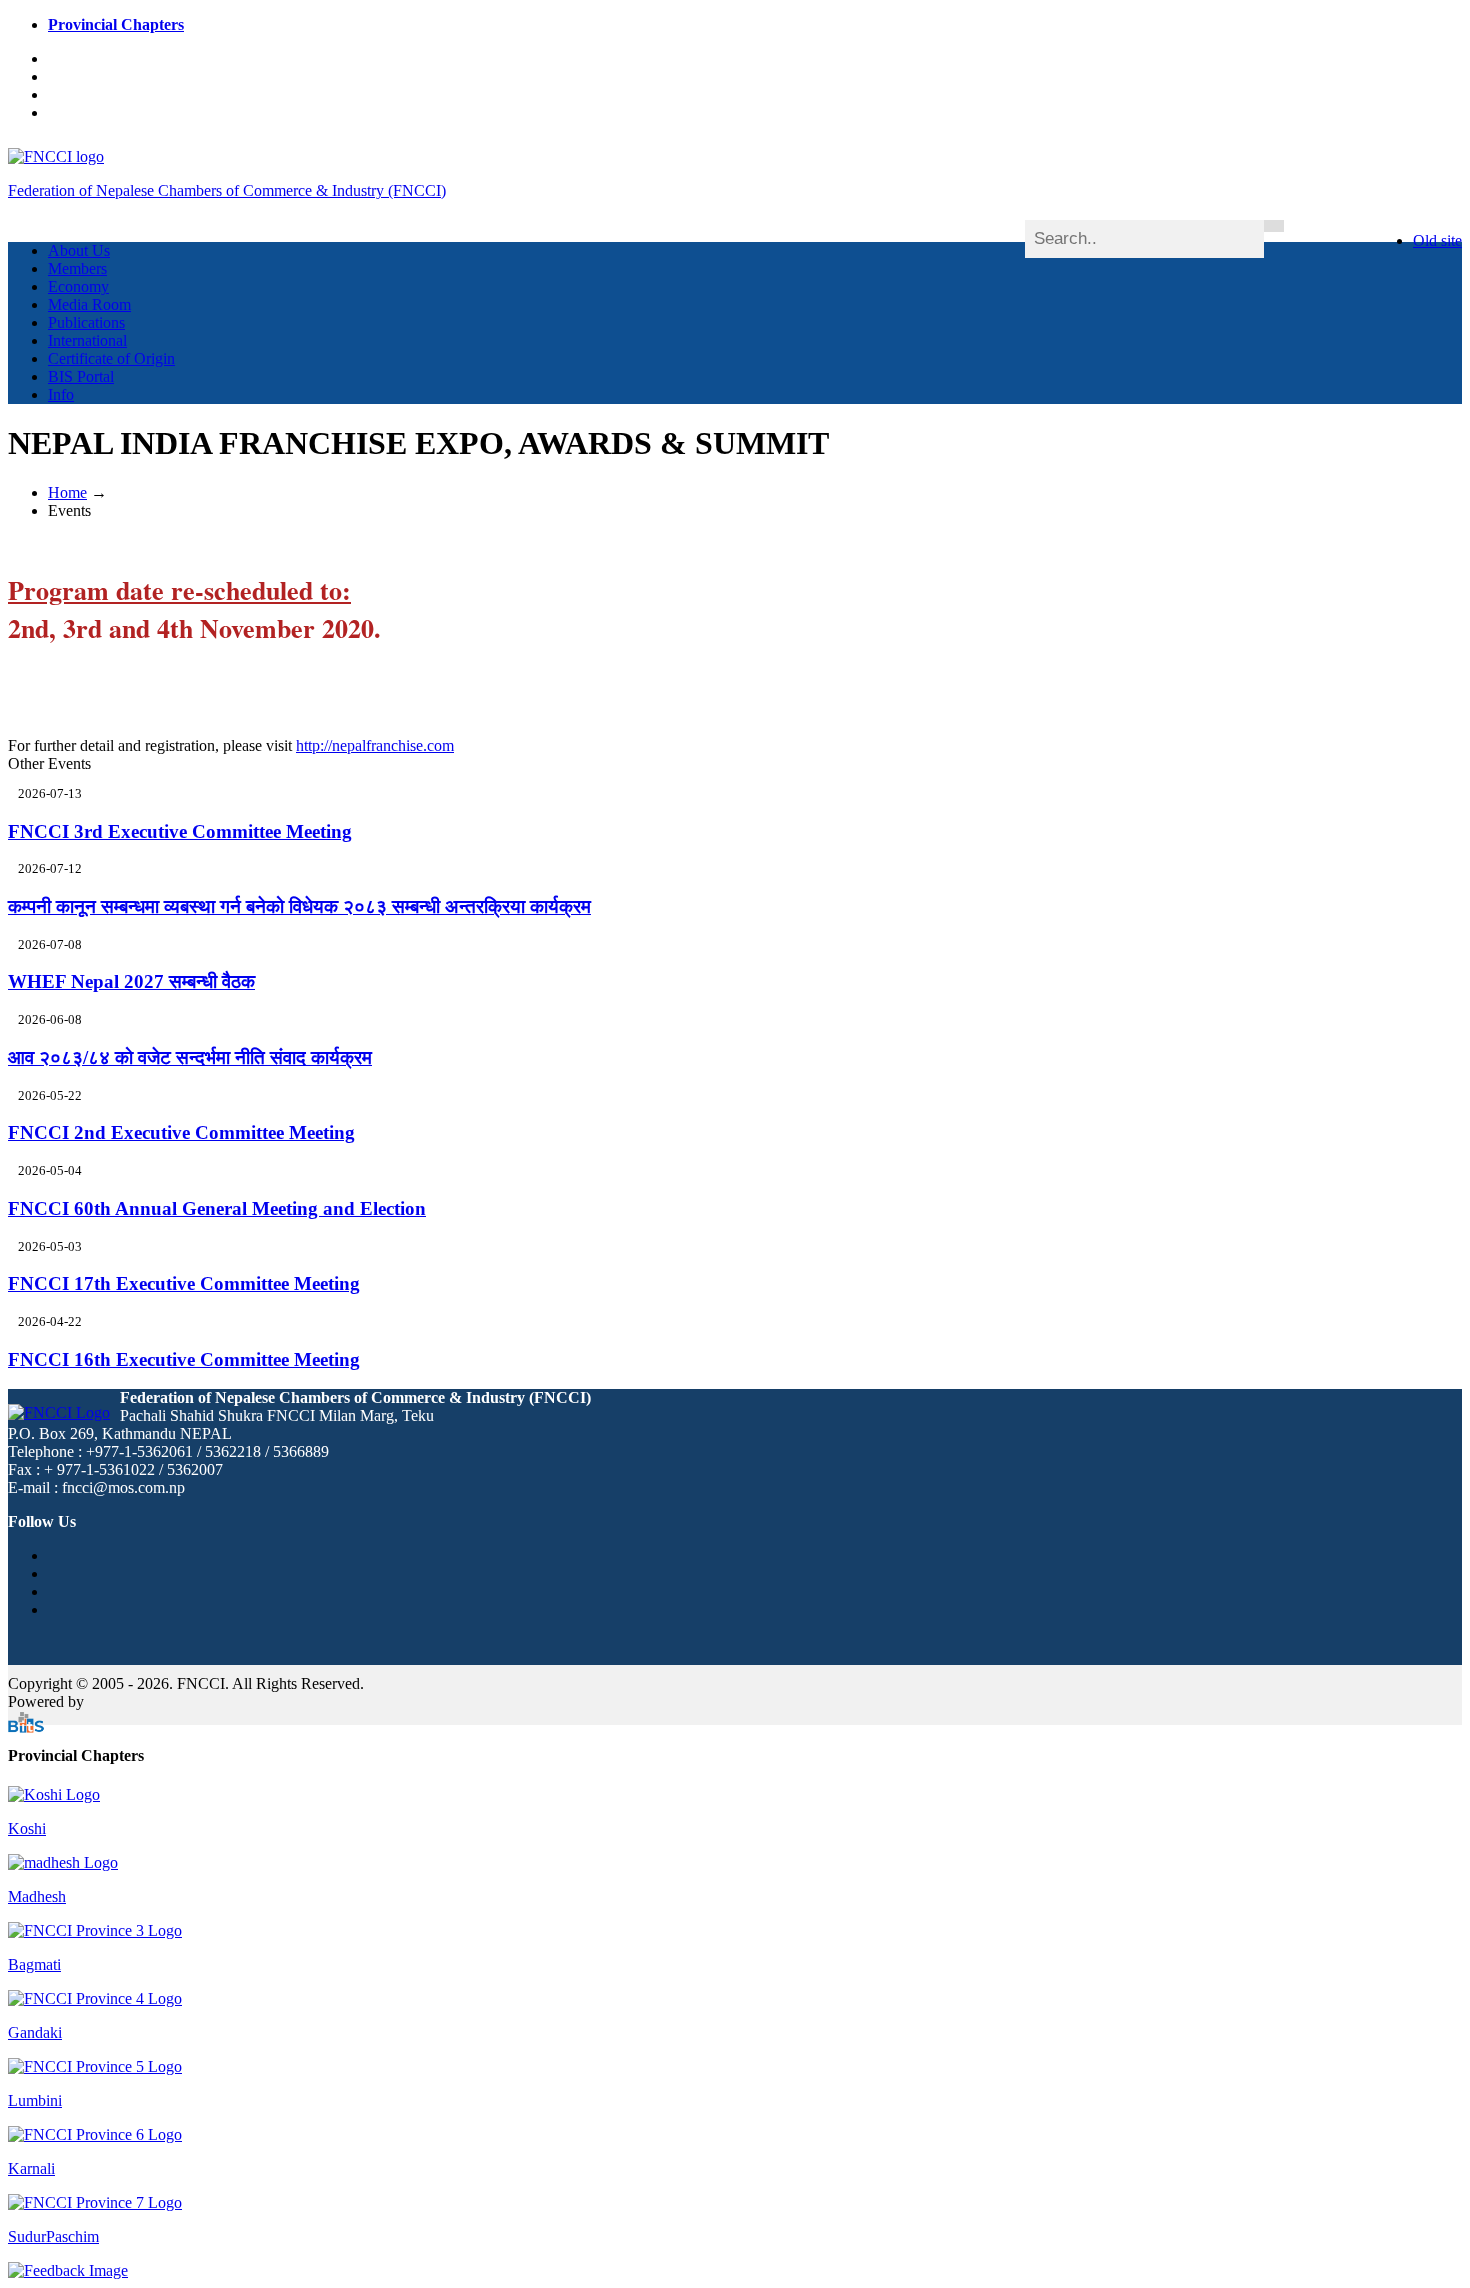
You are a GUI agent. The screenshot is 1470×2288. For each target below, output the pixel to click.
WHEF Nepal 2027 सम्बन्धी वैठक (131, 981)
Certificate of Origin (111, 358)
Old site (1437, 240)
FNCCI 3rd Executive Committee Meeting (180, 831)
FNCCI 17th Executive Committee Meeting (184, 1283)
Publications (86, 322)
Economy (78, 286)
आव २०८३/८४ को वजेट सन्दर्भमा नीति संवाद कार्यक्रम (190, 1057)
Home (67, 492)
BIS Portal (81, 376)
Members (77, 268)
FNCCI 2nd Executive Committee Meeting (181, 1132)
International (87, 340)
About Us (79, 250)
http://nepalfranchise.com (375, 745)
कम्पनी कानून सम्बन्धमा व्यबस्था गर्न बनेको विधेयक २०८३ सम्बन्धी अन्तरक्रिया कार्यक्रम (299, 906)
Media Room (89, 304)
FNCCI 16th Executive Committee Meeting (184, 1359)
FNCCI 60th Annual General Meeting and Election (217, 1208)
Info (61, 394)
